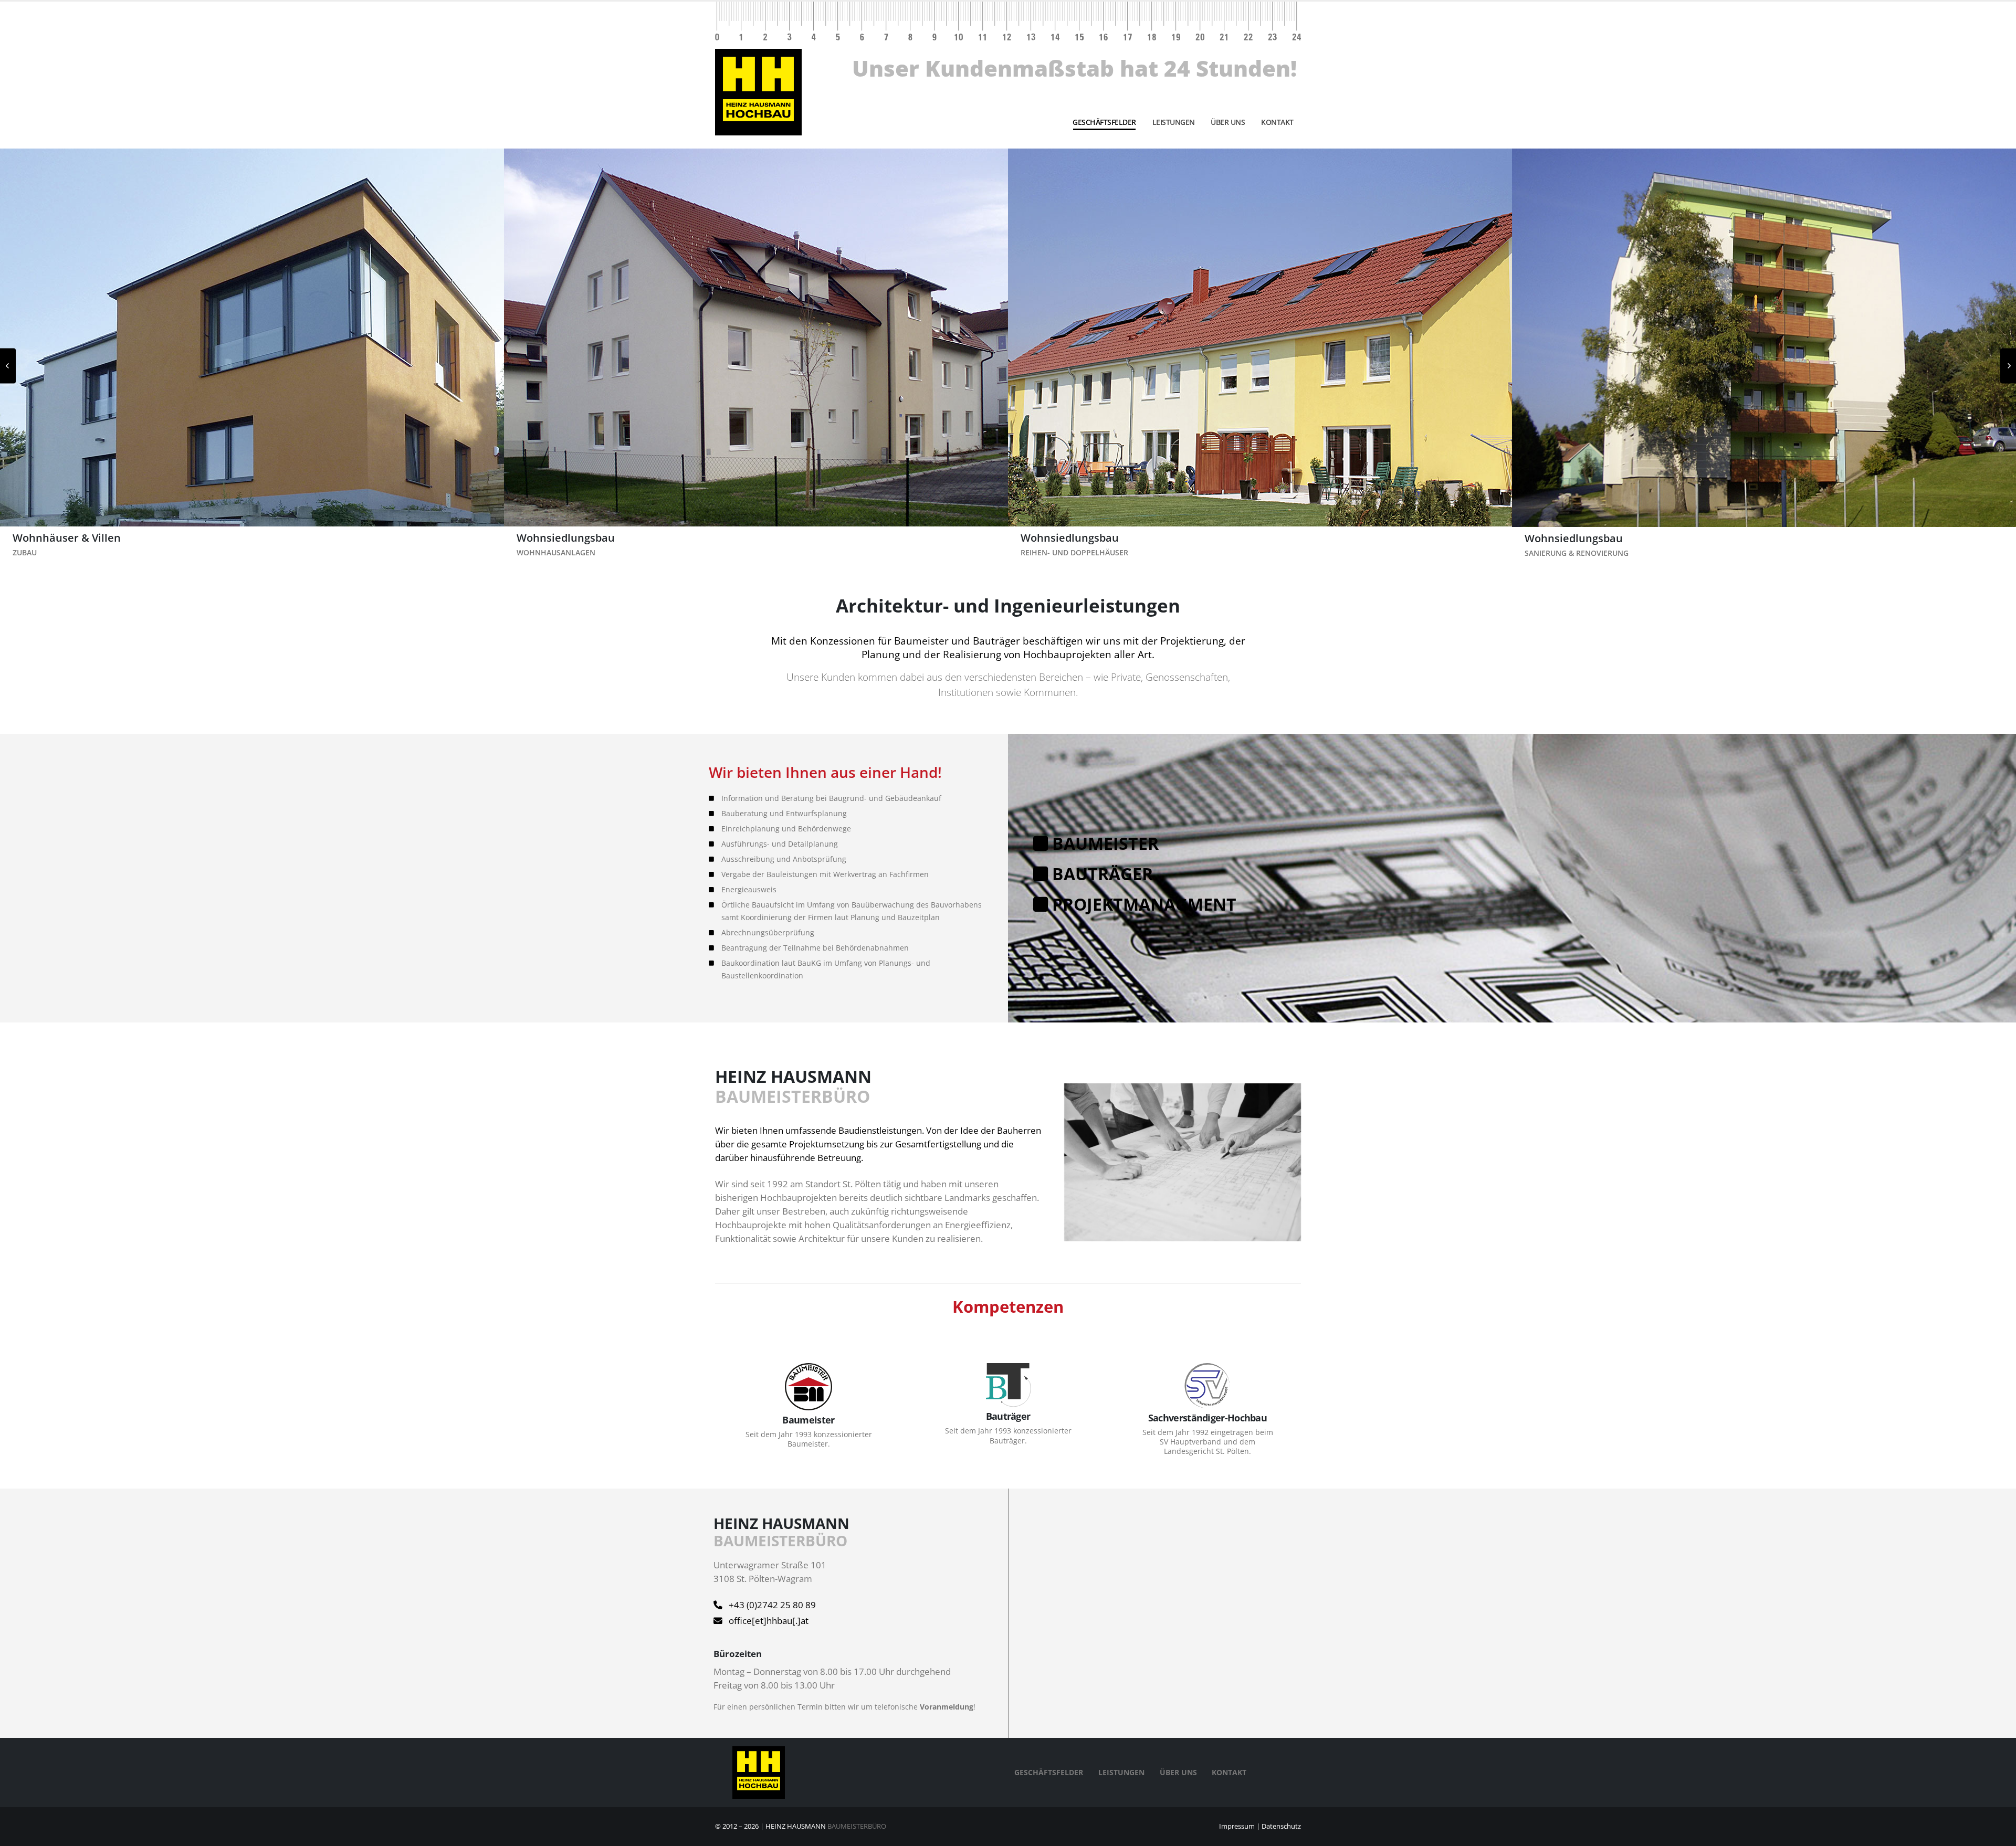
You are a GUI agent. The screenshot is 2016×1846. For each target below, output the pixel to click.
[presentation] (8, 366)
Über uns (1228, 122)
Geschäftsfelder (1104, 122)
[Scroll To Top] (1998, 1834)
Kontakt (1277, 122)
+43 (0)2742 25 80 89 (772, 1605)
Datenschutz (1281, 1826)
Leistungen (1174, 122)
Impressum (1237, 1826)
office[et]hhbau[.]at (769, 1621)
